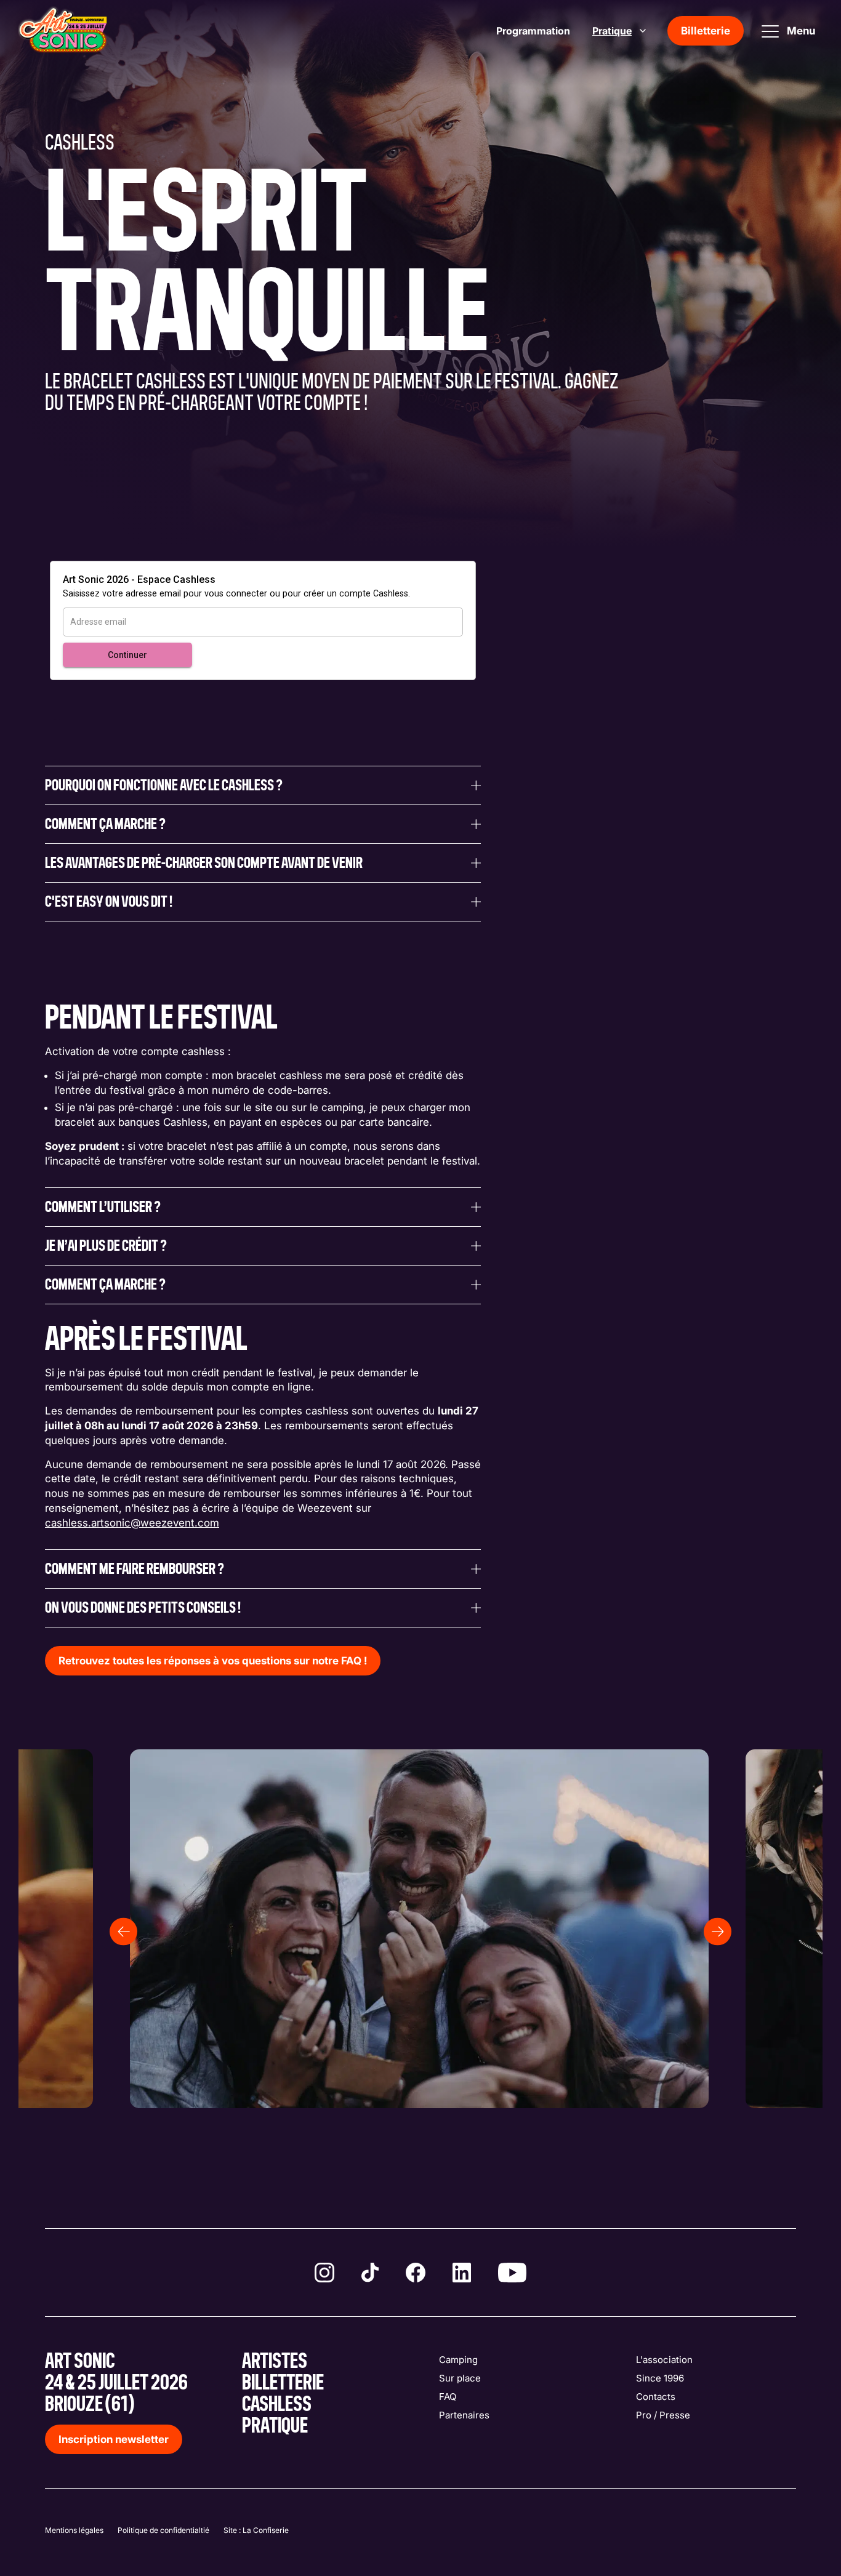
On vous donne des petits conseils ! (143, 1608)
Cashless (277, 2405)
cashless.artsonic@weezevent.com (132, 1523)
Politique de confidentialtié (163, 2530)
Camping (458, 2360)
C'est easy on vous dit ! (109, 902)
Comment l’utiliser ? (103, 1207)
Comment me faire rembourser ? (135, 1569)
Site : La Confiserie (256, 2530)
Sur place (460, 2378)
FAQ (448, 2397)
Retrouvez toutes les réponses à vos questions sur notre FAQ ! (213, 1661)
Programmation (533, 31)
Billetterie (706, 31)
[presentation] (123, 1932)
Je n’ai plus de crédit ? (106, 1246)
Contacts (656, 2397)
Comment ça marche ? (105, 824)
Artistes (275, 2361)
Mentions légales (74, 2530)
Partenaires (464, 2415)
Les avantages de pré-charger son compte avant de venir (204, 863)
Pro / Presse (663, 2415)
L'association (664, 2360)
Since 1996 (660, 2378)
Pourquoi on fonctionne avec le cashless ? (164, 785)
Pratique (612, 31)
